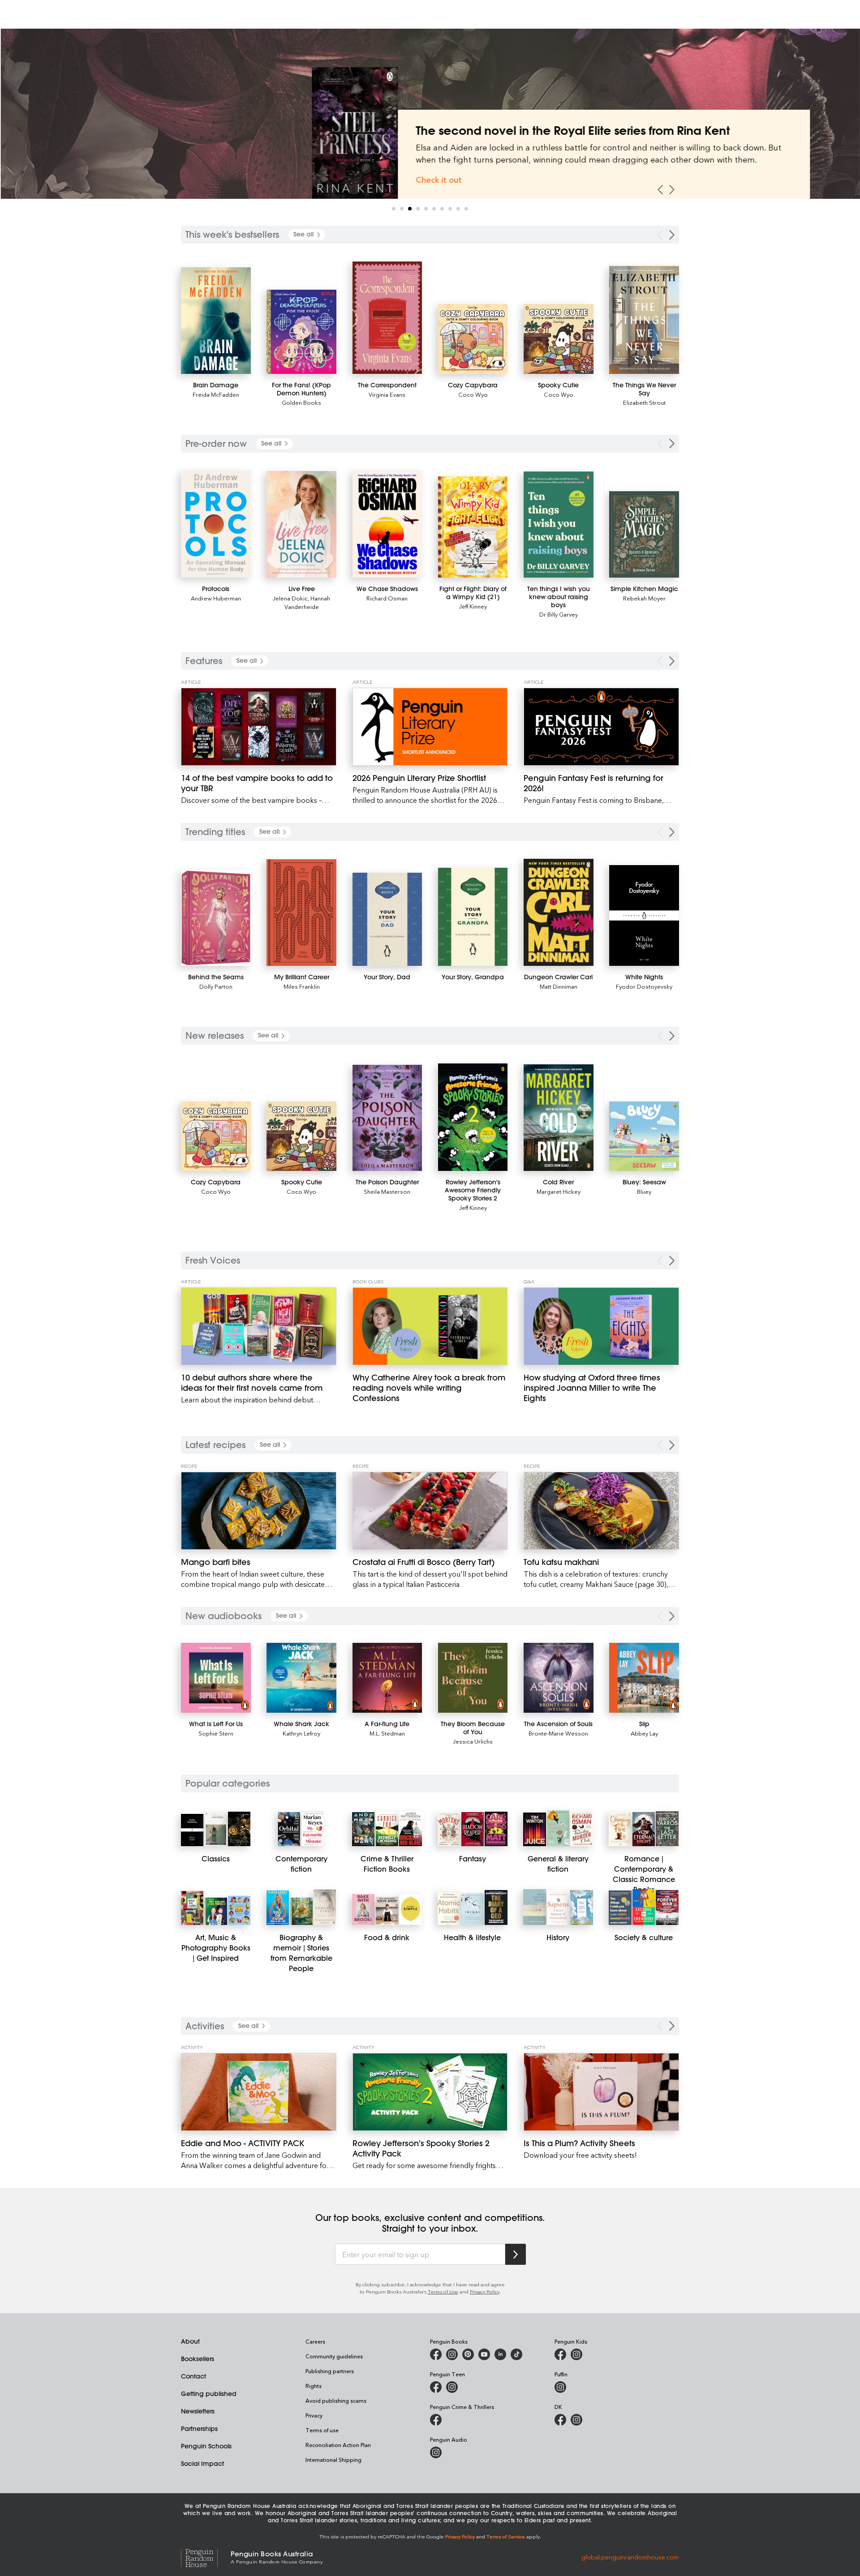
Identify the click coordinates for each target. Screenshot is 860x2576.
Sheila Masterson (387, 1191)
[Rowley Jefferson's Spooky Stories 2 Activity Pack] (430, 2092)
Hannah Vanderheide (307, 602)
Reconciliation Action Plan (338, 2445)
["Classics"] (192, 1830)
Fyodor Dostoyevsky (644, 986)
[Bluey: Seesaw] (644, 1136)
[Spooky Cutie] (559, 339)
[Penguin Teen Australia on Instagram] (452, 2387)
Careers (315, 2341)
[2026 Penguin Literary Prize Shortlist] (430, 727)
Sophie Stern (216, 1733)
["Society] (620, 1907)
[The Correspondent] (387, 318)
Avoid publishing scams (336, 2400)
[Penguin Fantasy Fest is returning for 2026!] (601, 727)
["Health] (449, 1907)
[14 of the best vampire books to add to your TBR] (259, 727)
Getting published (209, 2394)
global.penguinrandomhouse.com (630, 2557)
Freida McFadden (216, 394)
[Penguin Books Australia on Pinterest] (468, 2354)
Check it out (308, 179)
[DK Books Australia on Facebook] (560, 2420)
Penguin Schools (206, 2446)
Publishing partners (330, 2371)
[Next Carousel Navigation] (672, 190)
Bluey (644, 1191)
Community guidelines (334, 2356)
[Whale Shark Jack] (301, 1678)
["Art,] (192, 1908)
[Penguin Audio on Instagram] (436, 2452)
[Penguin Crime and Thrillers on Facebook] (436, 2420)
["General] (534, 1829)
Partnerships (199, 2429)
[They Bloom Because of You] (473, 1678)
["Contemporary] (289, 1829)
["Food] (363, 1909)
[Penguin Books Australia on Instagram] (452, 2354)
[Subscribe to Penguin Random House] (516, 2254)
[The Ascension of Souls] (559, 1678)
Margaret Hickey (559, 1191)
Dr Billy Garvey (559, 614)
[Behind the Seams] (216, 918)
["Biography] (278, 1907)
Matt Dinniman (559, 986)
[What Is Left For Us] (216, 1678)
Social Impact (202, 2464)
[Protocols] (216, 524)
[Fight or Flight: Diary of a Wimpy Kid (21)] (473, 527)
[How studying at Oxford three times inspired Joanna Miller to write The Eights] (601, 1326)
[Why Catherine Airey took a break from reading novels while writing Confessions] (430, 1326)
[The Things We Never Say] (644, 320)
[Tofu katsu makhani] (601, 1511)
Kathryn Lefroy (301, 1733)
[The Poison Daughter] (387, 1118)
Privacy (314, 2415)
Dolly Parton (216, 986)
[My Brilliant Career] (301, 913)
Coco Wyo (473, 394)
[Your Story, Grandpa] (473, 917)
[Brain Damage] (216, 320)
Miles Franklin (302, 986)
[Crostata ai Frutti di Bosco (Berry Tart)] (430, 1511)
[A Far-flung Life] (387, 1678)
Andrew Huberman (216, 598)
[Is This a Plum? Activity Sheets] (601, 2092)
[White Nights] (644, 916)
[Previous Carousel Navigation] (660, 190)
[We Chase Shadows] (387, 524)
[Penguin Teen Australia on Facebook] (436, 2387)
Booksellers (198, 2359)
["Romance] (620, 1829)
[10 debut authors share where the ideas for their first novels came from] (259, 1326)
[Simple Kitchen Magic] (644, 535)
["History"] (534, 1907)
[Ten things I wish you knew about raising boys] (559, 525)
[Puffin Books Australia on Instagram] (560, 2387)
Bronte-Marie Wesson (558, 1733)
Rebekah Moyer (644, 598)
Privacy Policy (485, 2291)
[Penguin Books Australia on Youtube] (484, 2354)
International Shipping (333, 2460)
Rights (314, 2386)
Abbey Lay (644, 1733)
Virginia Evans (387, 394)
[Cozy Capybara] (473, 339)
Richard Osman (387, 598)
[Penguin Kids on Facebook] (560, 2354)
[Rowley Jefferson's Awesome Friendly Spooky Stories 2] (473, 1117)
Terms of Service (506, 2536)
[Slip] (644, 1678)
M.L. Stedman (387, 1733)
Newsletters (198, 2411)
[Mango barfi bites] (259, 1511)
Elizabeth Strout (644, 402)
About (190, 2341)
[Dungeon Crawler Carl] (559, 912)
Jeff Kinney (473, 606)
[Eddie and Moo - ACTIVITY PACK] (259, 2092)
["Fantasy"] (449, 1829)
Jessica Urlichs (473, 1741)
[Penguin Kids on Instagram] (576, 2354)
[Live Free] (301, 524)
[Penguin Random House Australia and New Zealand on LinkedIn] (500, 2354)
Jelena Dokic (290, 598)
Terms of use (322, 2430)
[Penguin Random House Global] (206, 2557)
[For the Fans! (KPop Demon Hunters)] (301, 332)
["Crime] (363, 1829)
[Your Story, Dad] (387, 919)
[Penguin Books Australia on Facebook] (436, 2354)
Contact (193, 2376)
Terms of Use (443, 2291)
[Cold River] (559, 1118)
